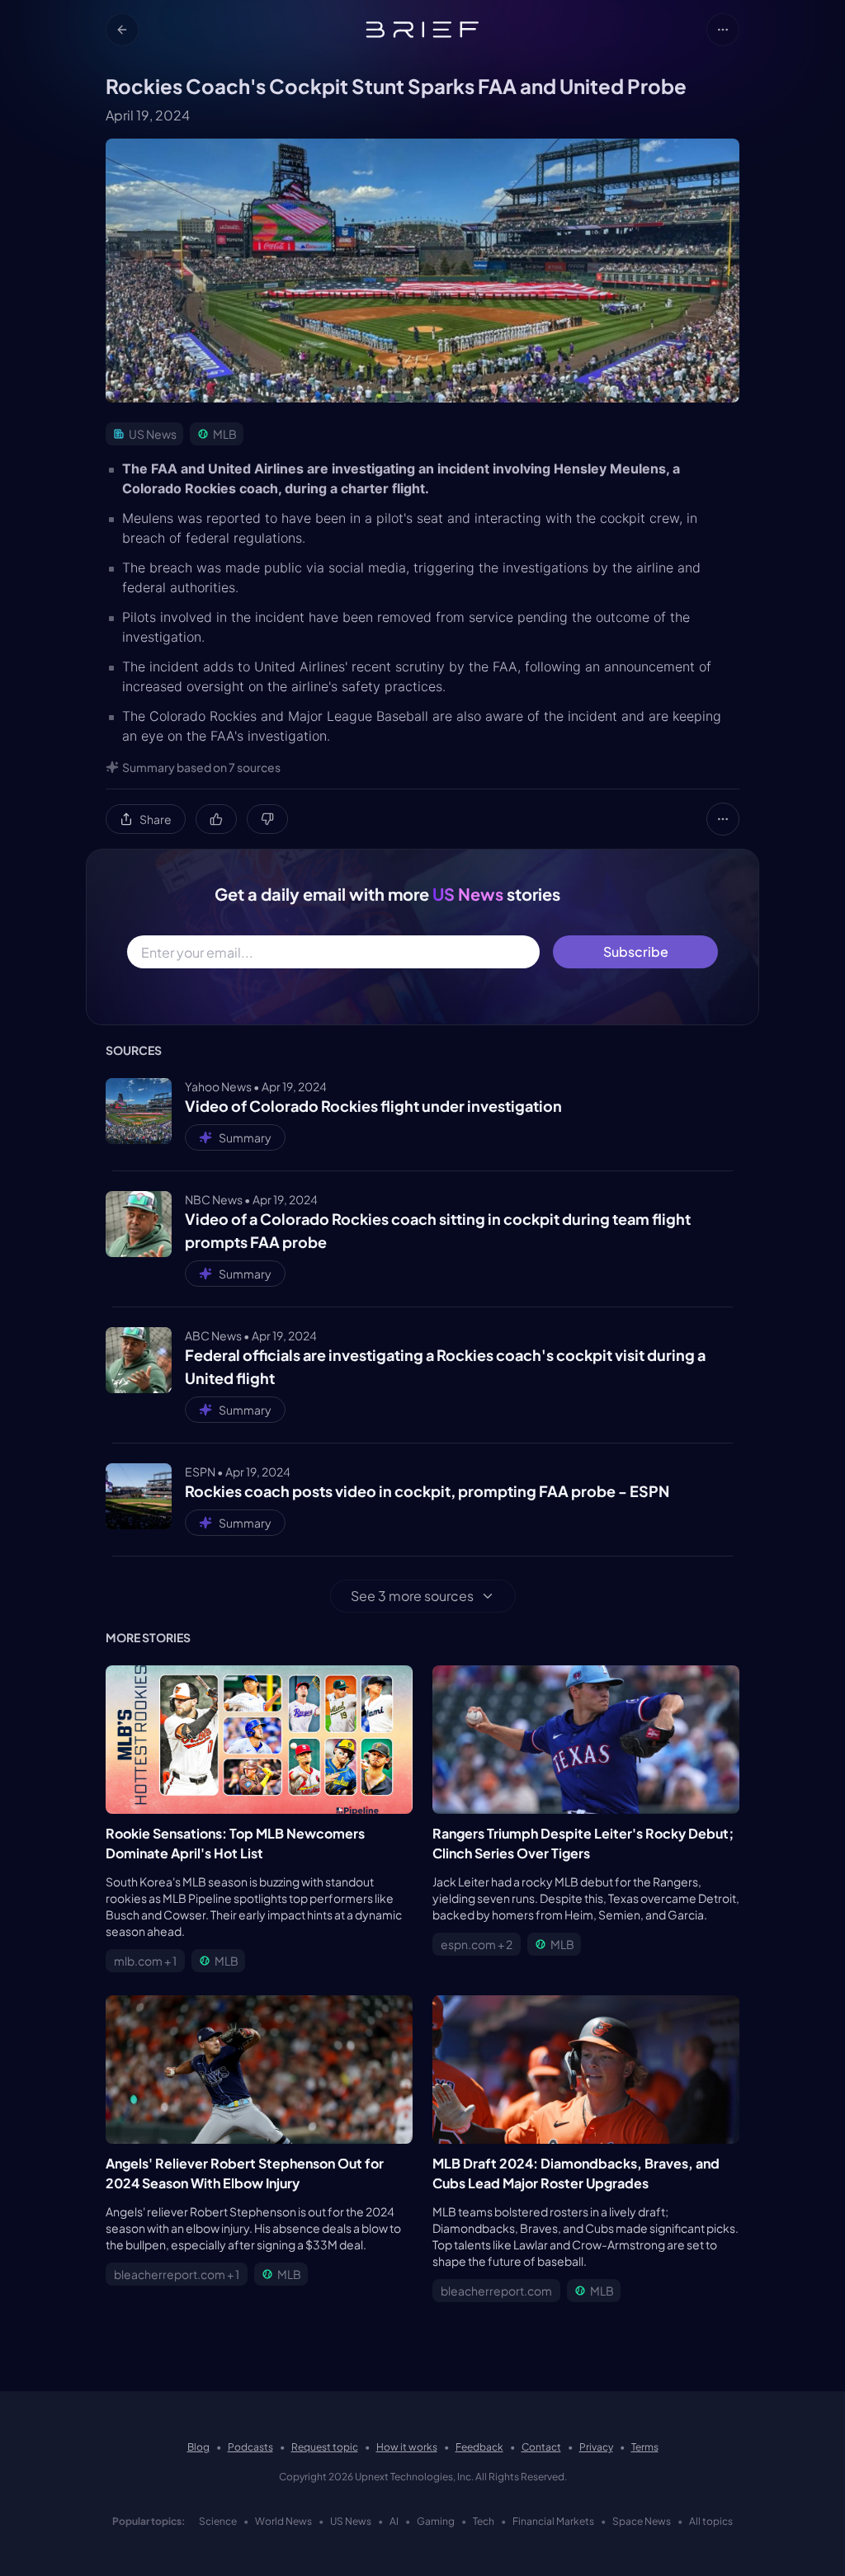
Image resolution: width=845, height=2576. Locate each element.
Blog (198, 2447)
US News (351, 2521)
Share (156, 819)
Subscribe (636, 951)
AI (394, 2521)
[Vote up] (216, 819)
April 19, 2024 (148, 115)
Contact (541, 2447)
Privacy (596, 2447)
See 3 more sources (412, 1596)
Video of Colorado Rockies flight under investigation (373, 1106)
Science (218, 2521)
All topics (711, 2521)
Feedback (479, 2447)
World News (283, 2521)
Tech (484, 2521)
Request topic (325, 2447)
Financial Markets (553, 2521)
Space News (642, 2521)
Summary (245, 1137)
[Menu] (723, 30)
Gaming (436, 2521)
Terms (645, 2447)
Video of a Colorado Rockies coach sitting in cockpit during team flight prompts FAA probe (438, 1230)
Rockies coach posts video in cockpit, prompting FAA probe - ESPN (427, 1491)
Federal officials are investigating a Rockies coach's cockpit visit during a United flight (445, 1366)
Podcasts (250, 2447)
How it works (407, 2447)
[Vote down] (267, 819)
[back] (122, 30)
